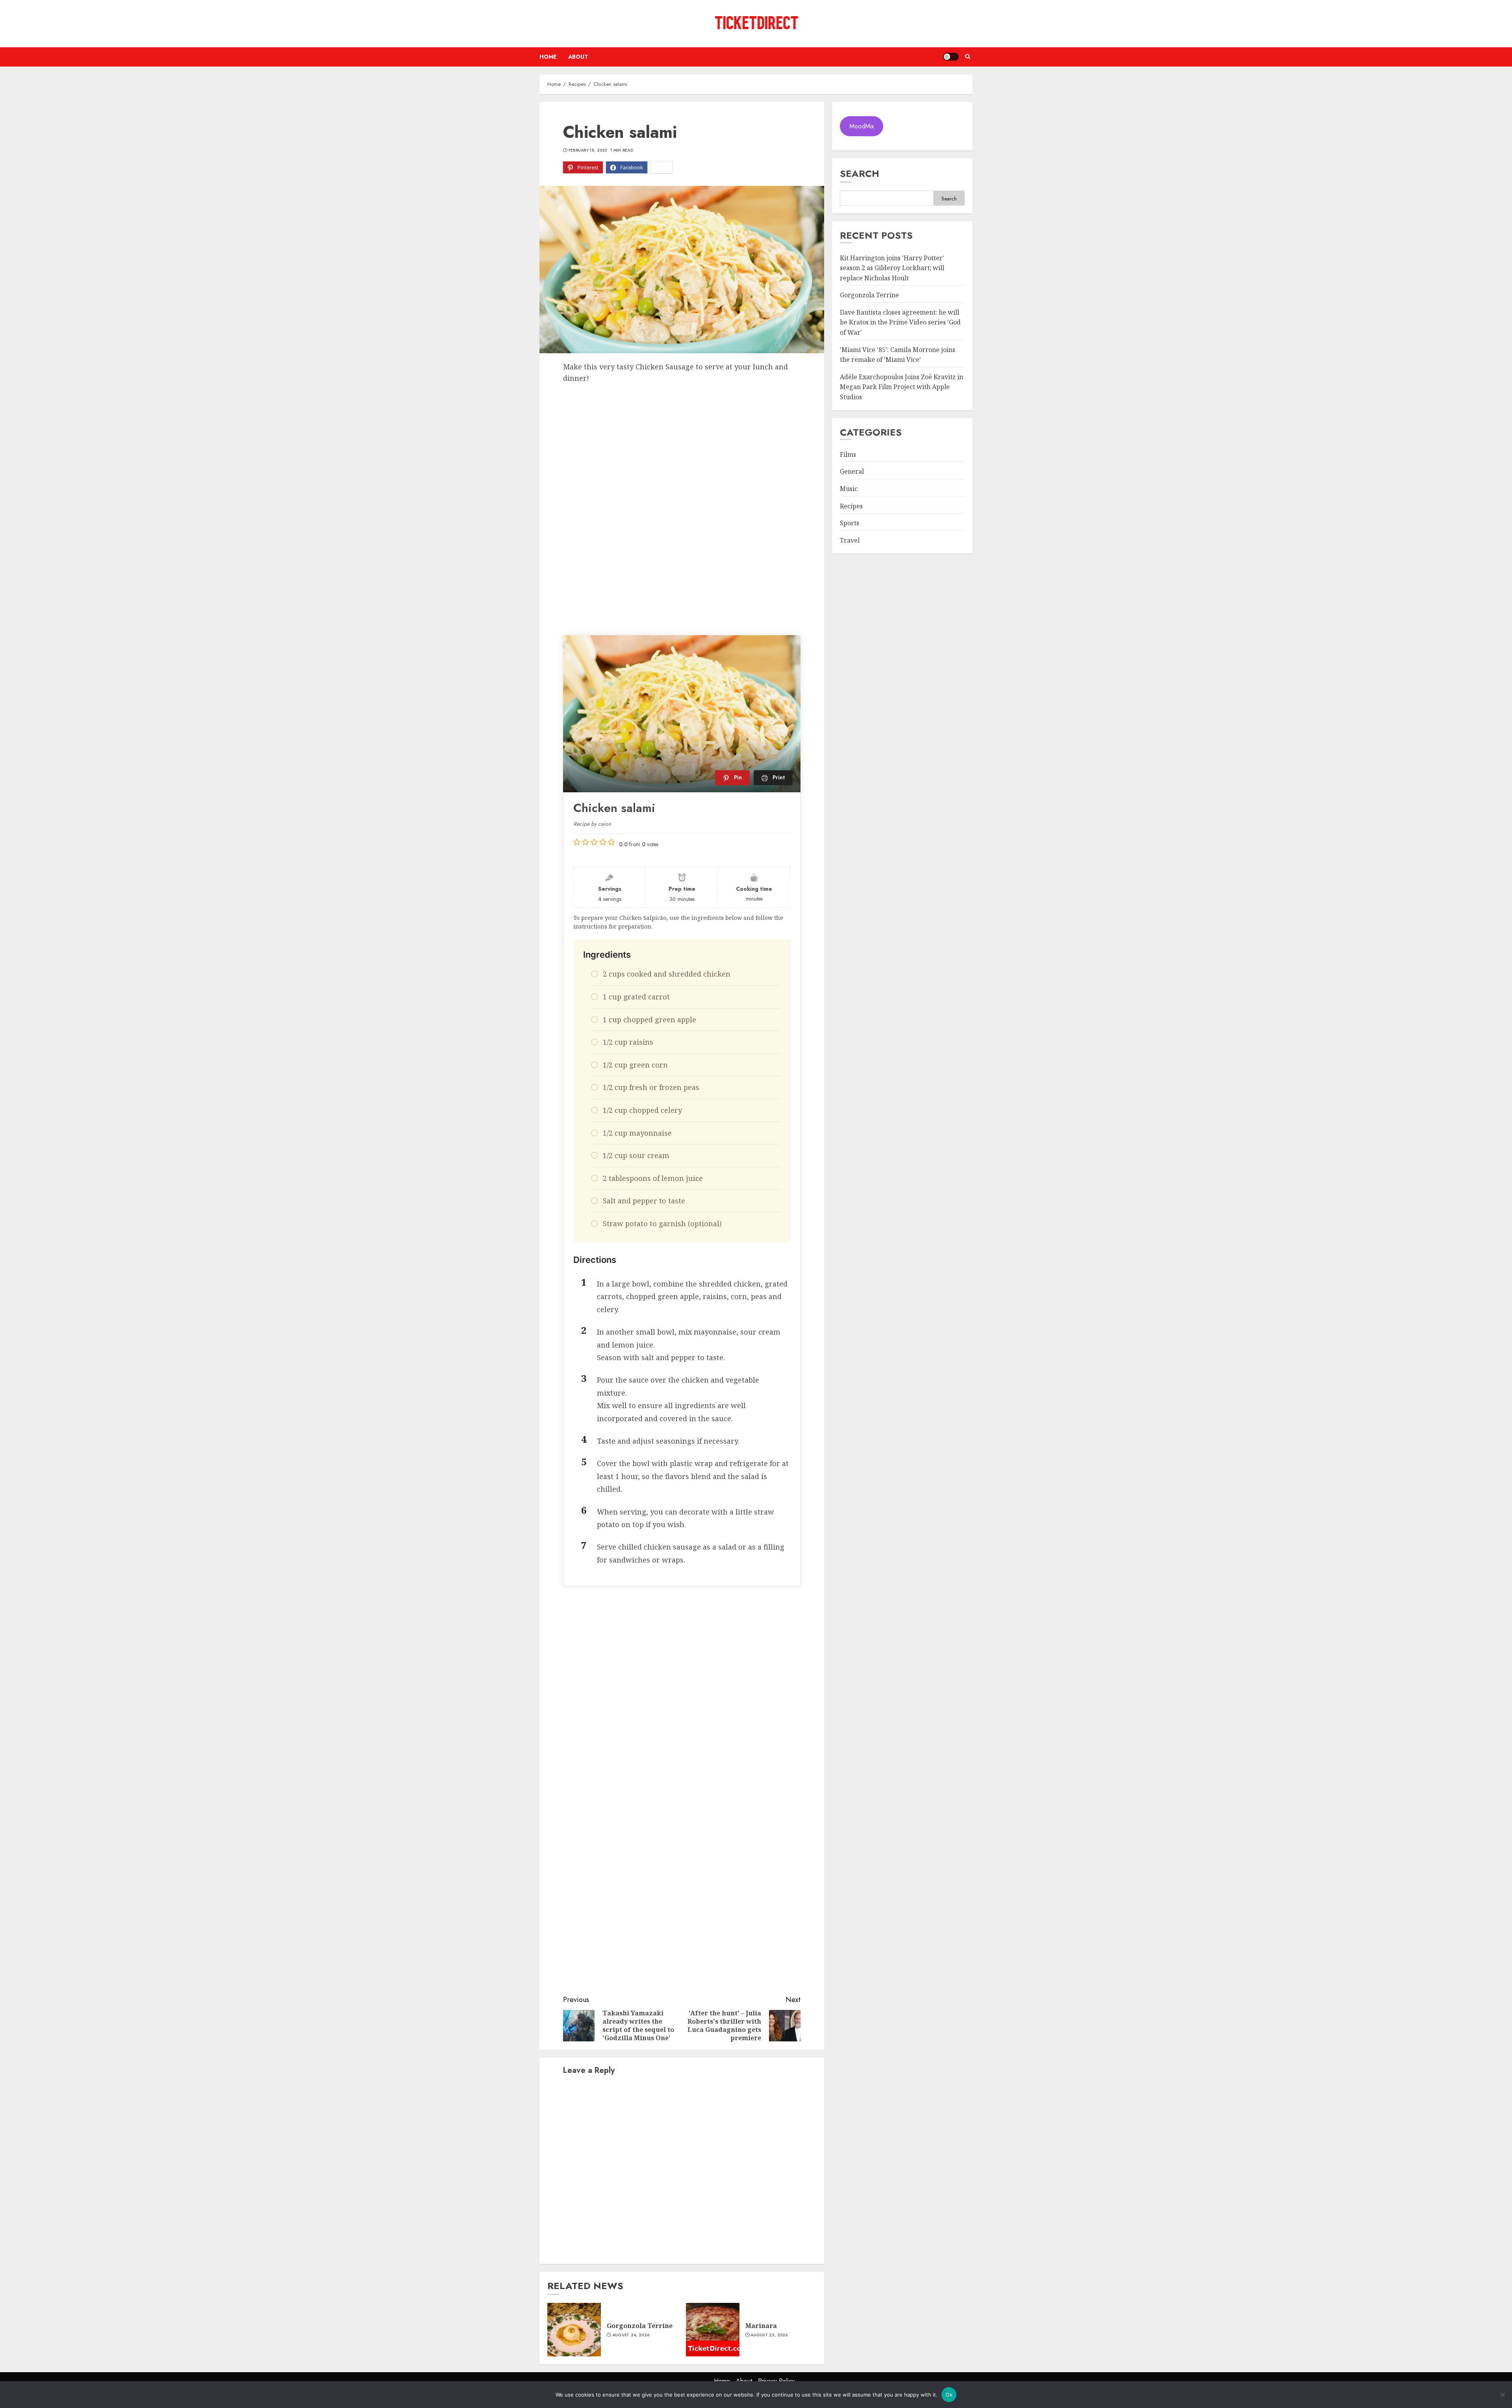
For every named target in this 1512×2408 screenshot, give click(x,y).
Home (548, 57)
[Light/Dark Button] (951, 57)
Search (860, 173)
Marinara (761, 2326)
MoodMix (862, 126)
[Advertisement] (682, 443)
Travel (850, 540)
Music (849, 489)
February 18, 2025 (588, 150)
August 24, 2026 (631, 2335)
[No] (1502, 2395)
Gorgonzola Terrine (640, 2326)
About (578, 57)
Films (848, 454)
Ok (949, 2395)
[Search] (968, 57)
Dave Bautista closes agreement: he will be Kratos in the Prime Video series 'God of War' (900, 322)
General (852, 472)
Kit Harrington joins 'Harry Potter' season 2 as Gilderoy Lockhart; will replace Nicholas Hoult (892, 268)
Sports (850, 523)
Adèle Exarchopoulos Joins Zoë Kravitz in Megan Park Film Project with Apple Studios (901, 387)
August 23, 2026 (769, 2335)
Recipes (851, 506)
